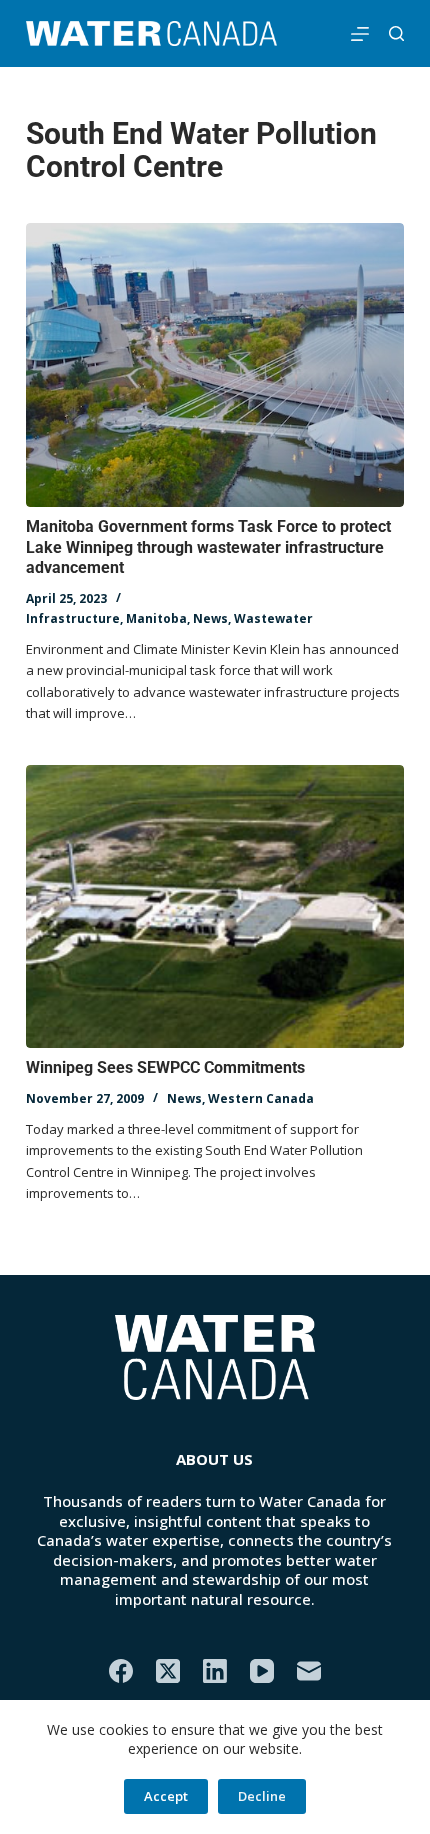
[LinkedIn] (215, 1671)
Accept (166, 1796)
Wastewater (273, 618)
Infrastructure (73, 618)
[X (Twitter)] (168, 1671)
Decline (262, 1796)
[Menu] (360, 34)
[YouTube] (262, 1671)
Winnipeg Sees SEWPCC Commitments (165, 1067)
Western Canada (261, 1098)
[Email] (309, 1671)
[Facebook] (121, 1671)
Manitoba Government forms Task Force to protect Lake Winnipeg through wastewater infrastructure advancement (208, 547)
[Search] (396, 33)
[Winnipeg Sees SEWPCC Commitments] (215, 907)
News (210, 618)
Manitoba (156, 618)
